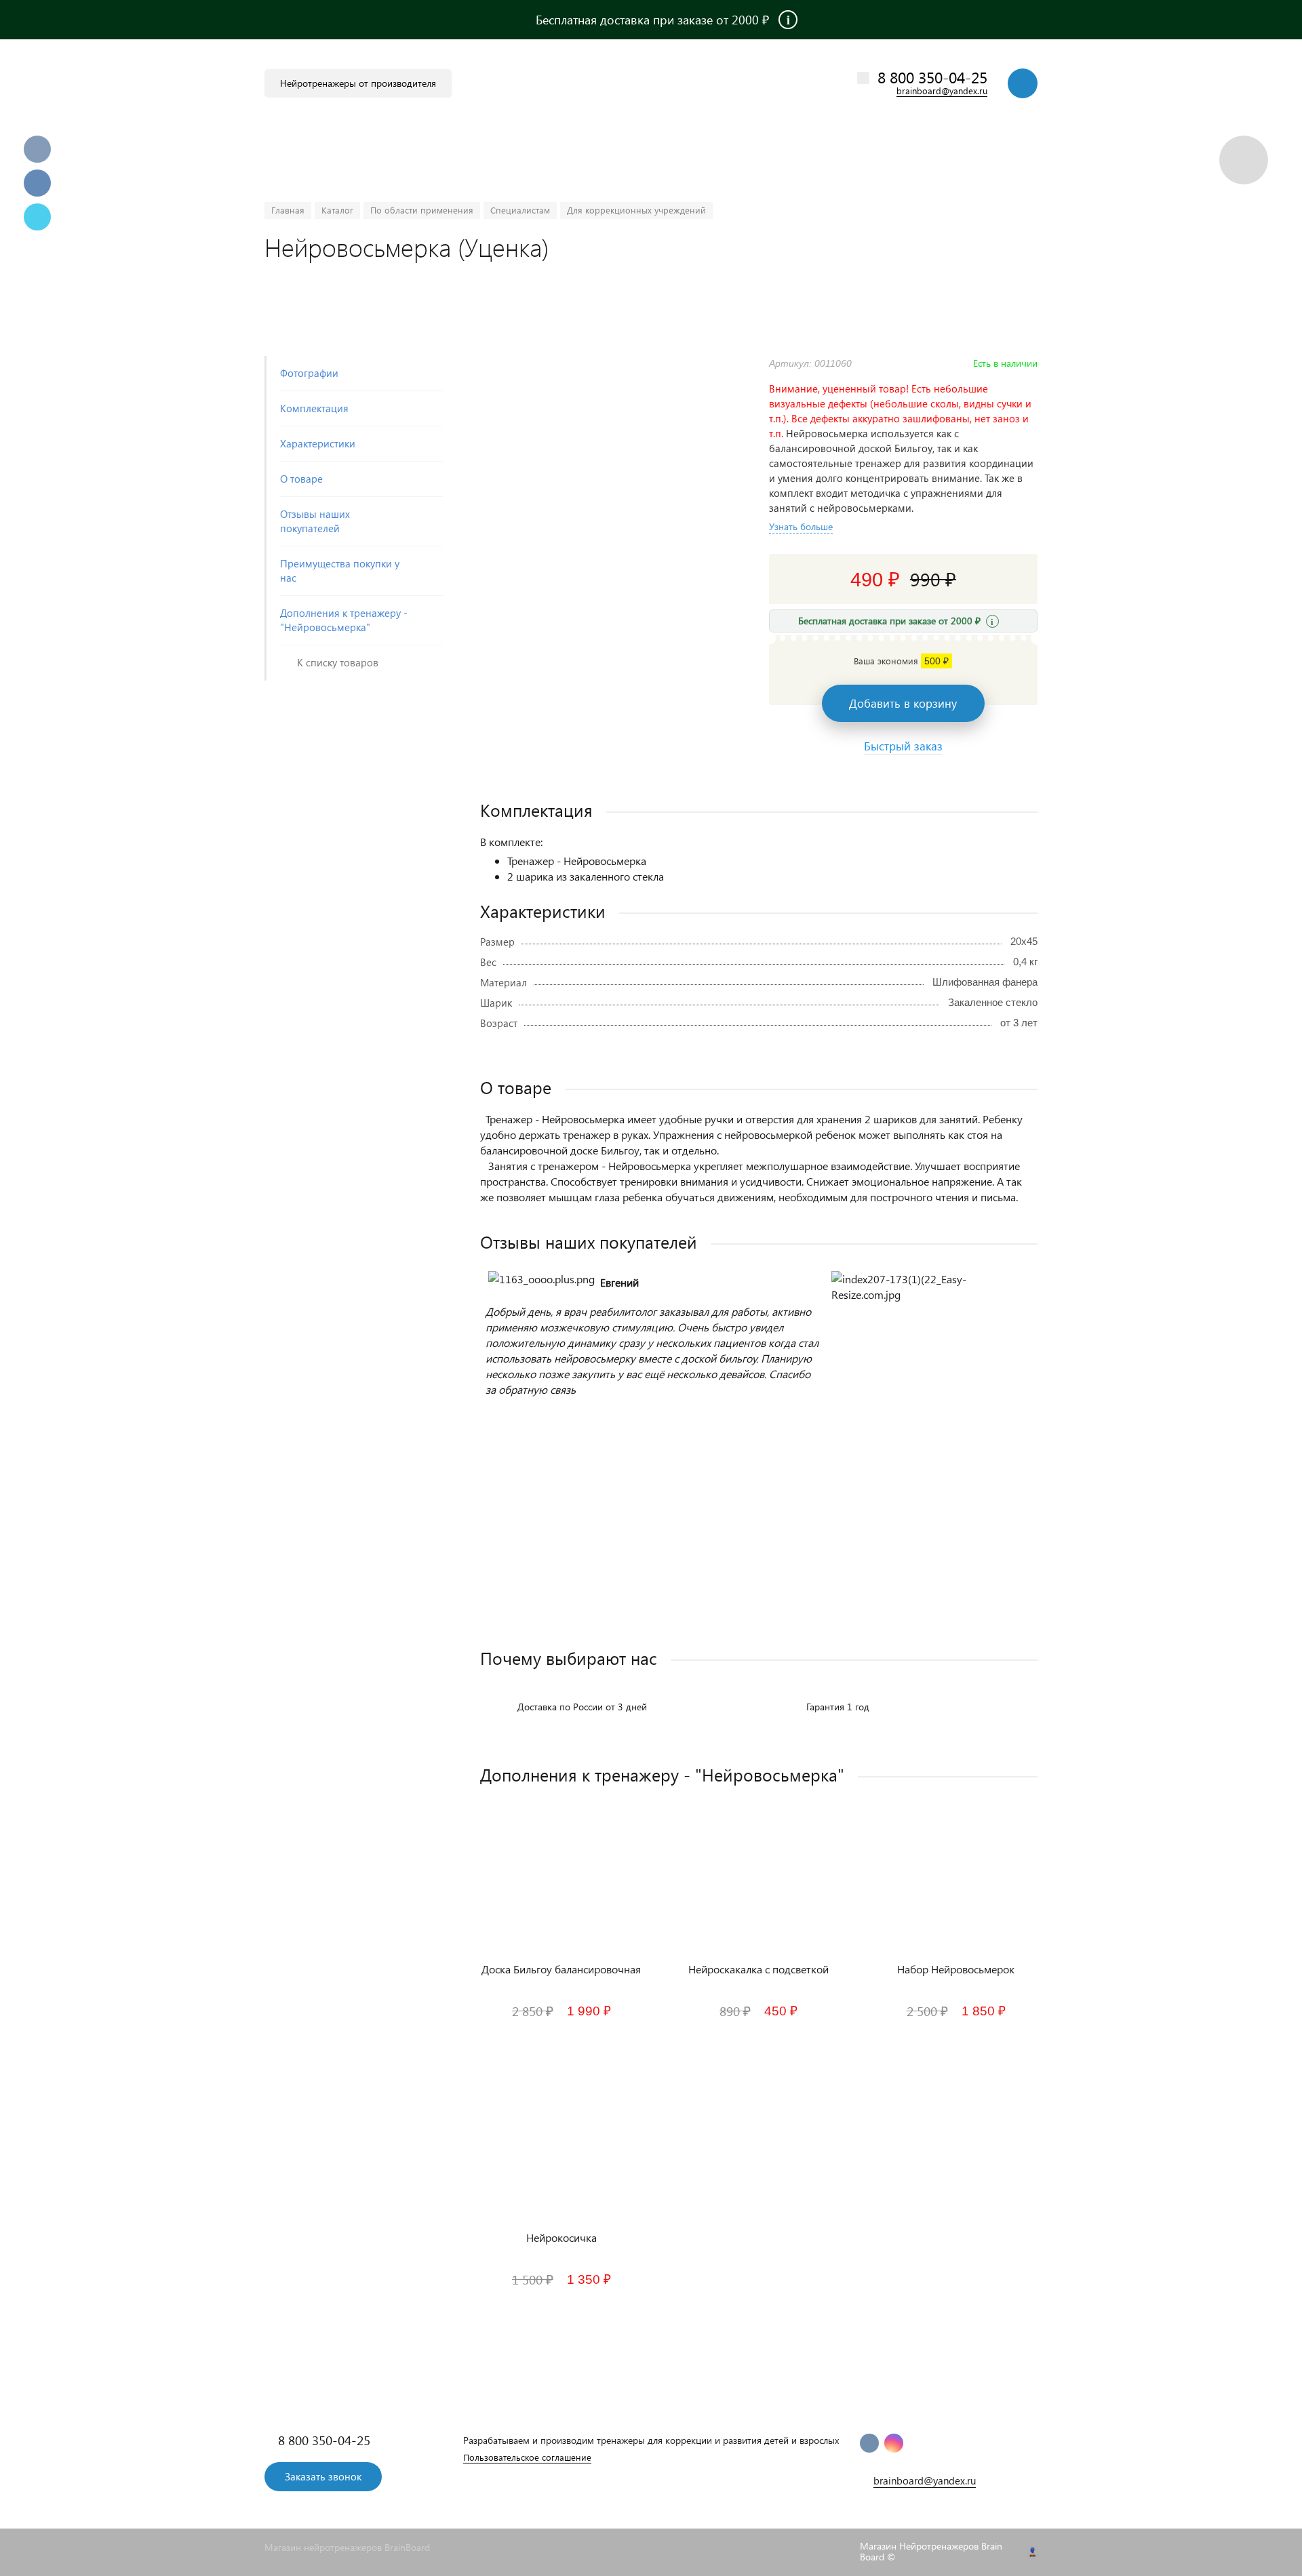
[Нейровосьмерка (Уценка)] (608, 363)
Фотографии (309, 373)
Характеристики (318, 443)
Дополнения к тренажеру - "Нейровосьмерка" (344, 620)
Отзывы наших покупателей (315, 521)
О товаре (301, 479)
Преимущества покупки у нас (340, 570)
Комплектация (314, 408)
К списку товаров (338, 662)
